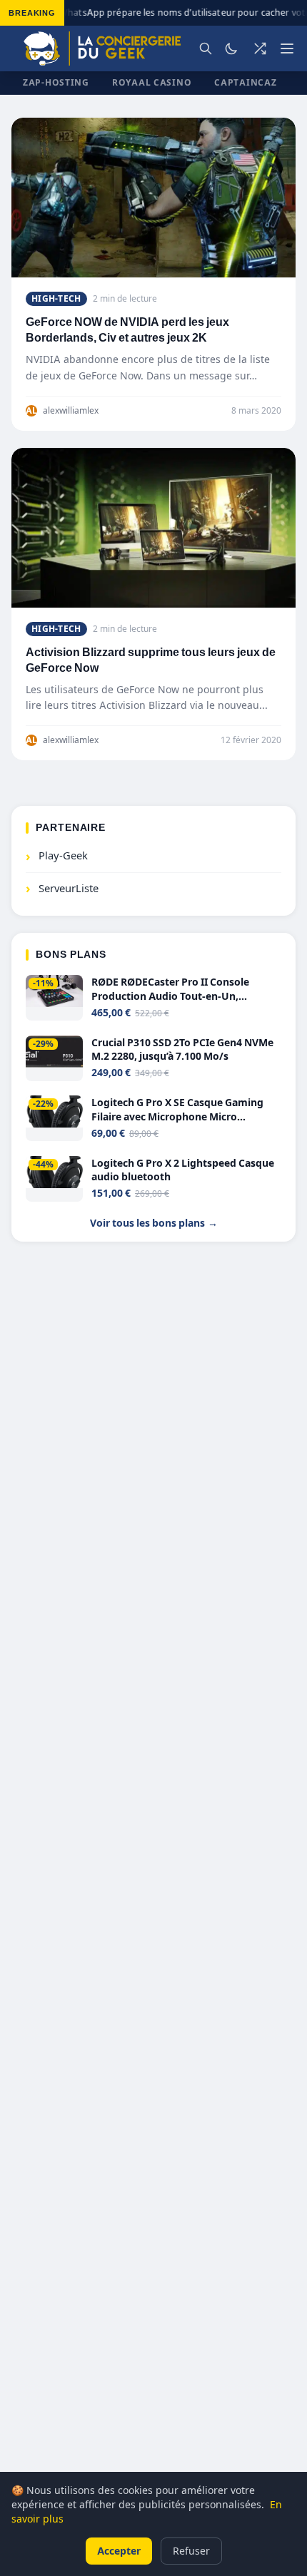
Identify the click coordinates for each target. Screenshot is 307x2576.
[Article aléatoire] (260, 48)
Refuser (191, 2551)
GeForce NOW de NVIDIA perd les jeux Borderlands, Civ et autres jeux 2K (127, 330)
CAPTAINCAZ (245, 82)
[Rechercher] (206, 48)
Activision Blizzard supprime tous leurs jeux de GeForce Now (151, 660)
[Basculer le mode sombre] (231, 48)
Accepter (119, 2551)
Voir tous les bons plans (154, 1223)
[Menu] (287, 48)
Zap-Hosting (56, 82)
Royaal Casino (152, 82)
